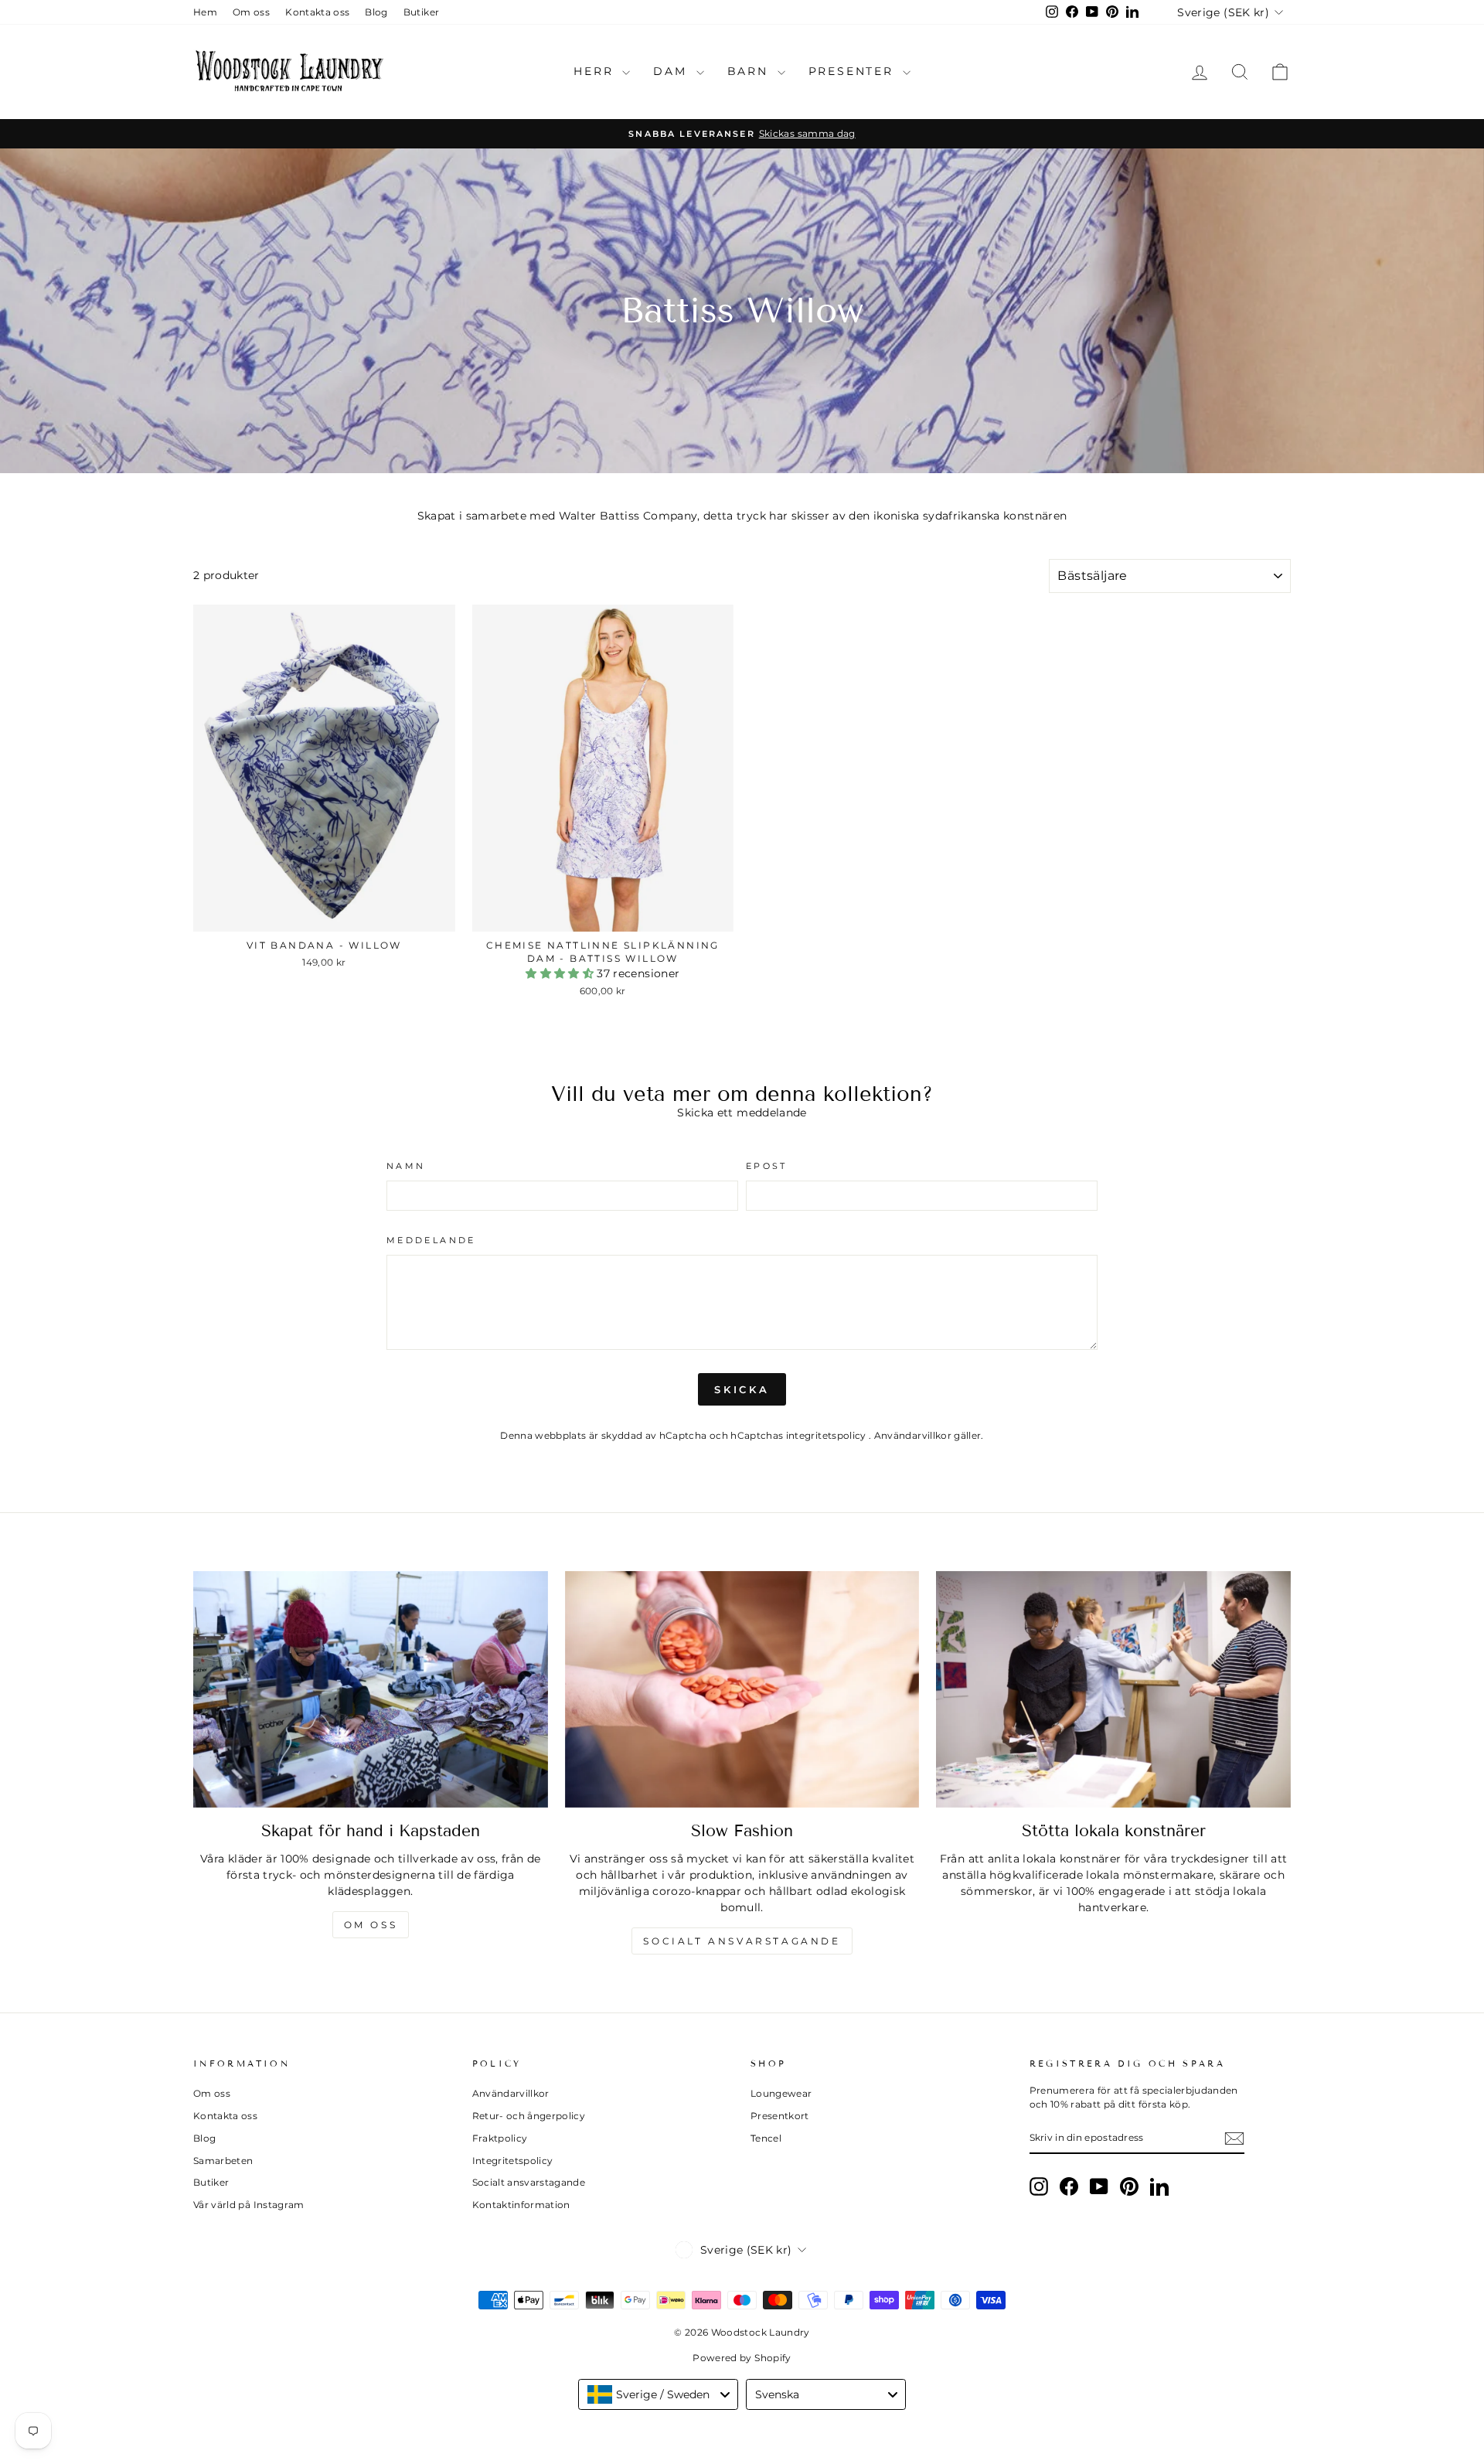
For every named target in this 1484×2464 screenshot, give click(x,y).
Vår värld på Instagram (249, 2205)
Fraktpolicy (500, 2138)
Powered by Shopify (742, 2358)
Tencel (766, 2138)
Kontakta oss (317, 12)
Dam (672, 71)
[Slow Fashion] (742, 1689)
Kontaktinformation (521, 2205)
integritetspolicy (827, 1435)
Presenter (854, 71)
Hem (205, 12)
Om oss (251, 12)
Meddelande (431, 1240)
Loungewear (781, 2093)
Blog (376, 12)
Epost (767, 1166)
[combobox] (658, 2394)
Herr (596, 71)
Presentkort (780, 2116)
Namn (406, 1166)
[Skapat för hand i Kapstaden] (371, 1689)
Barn (751, 71)
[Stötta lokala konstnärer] (1113, 1689)
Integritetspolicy (513, 2161)
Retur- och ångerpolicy (529, 2116)
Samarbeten (223, 2161)
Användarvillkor (914, 1435)
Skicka (742, 1389)
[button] (561, 973)
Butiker (421, 12)
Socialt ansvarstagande (742, 1941)
